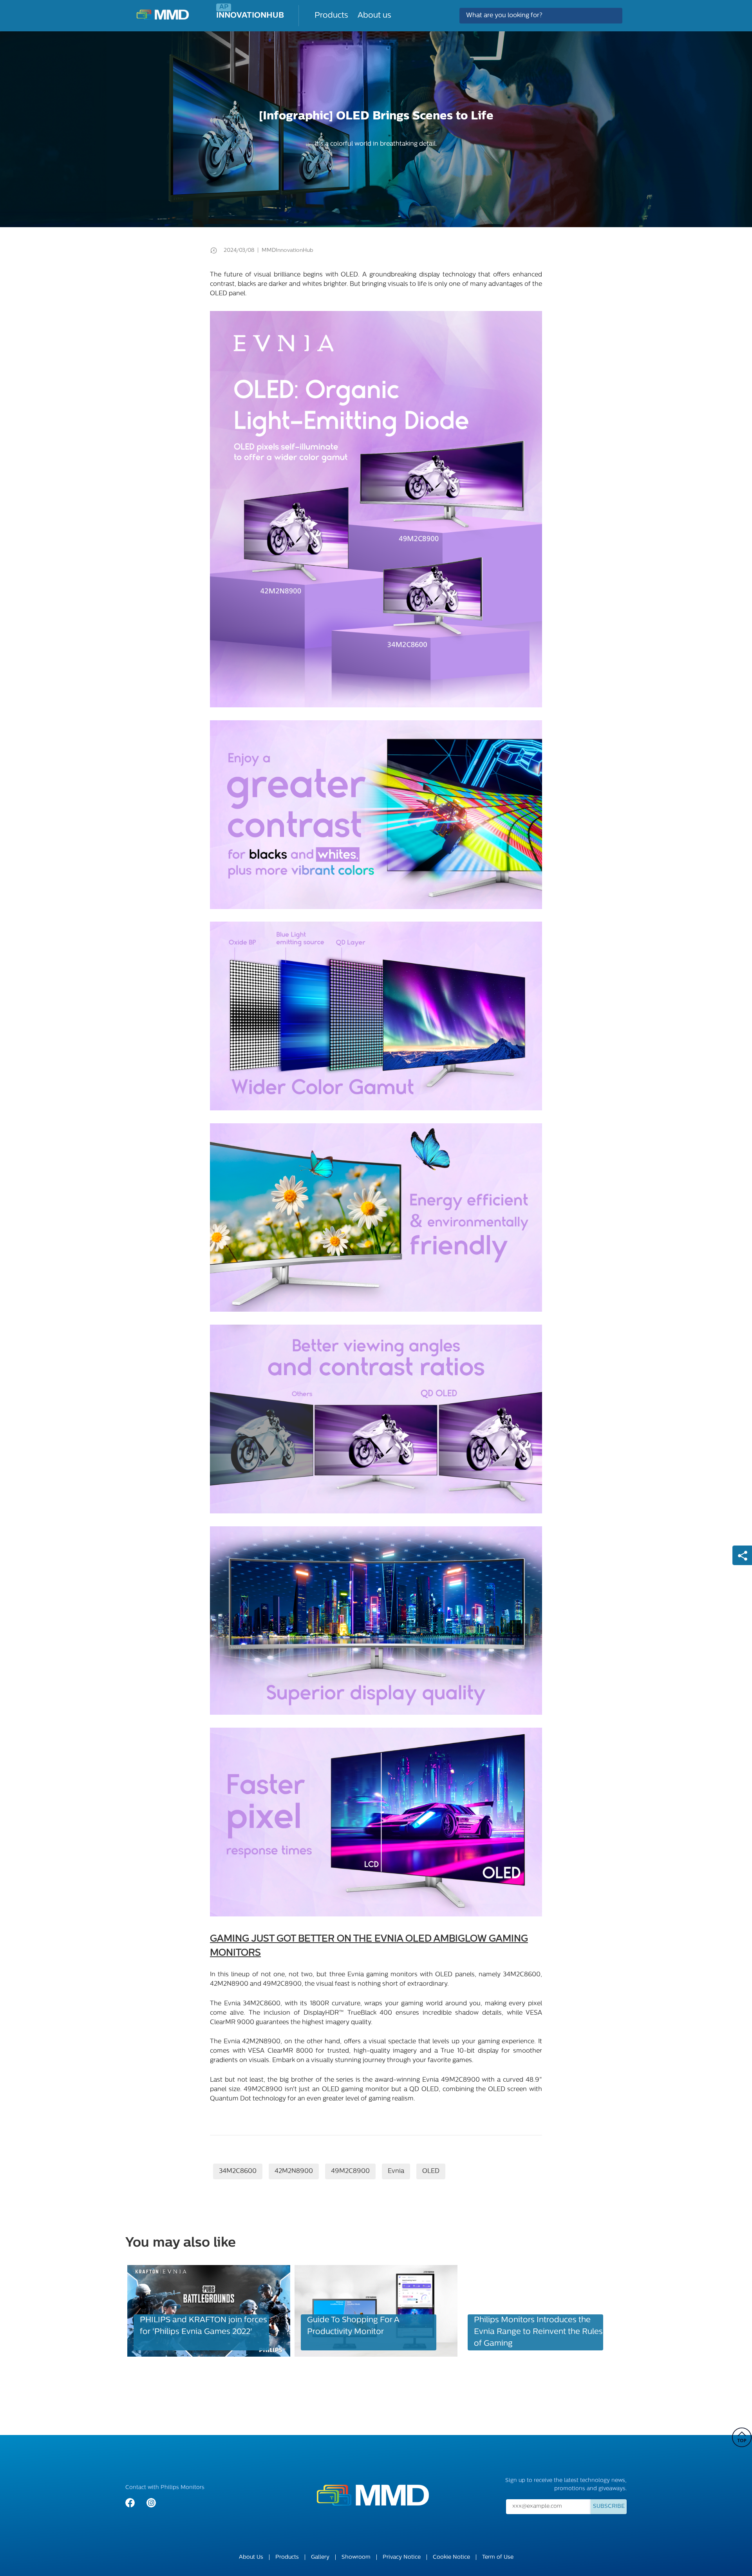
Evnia (396, 2171)
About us (374, 16)
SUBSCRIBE (609, 2506)
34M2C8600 (238, 2171)
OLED (431, 2171)
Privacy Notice (402, 2557)
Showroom (356, 2557)
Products (331, 16)
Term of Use (498, 2557)
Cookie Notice (451, 2557)
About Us (251, 2557)
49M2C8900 (350, 2171)
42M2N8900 (294, 2171)
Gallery (320, 2557)
